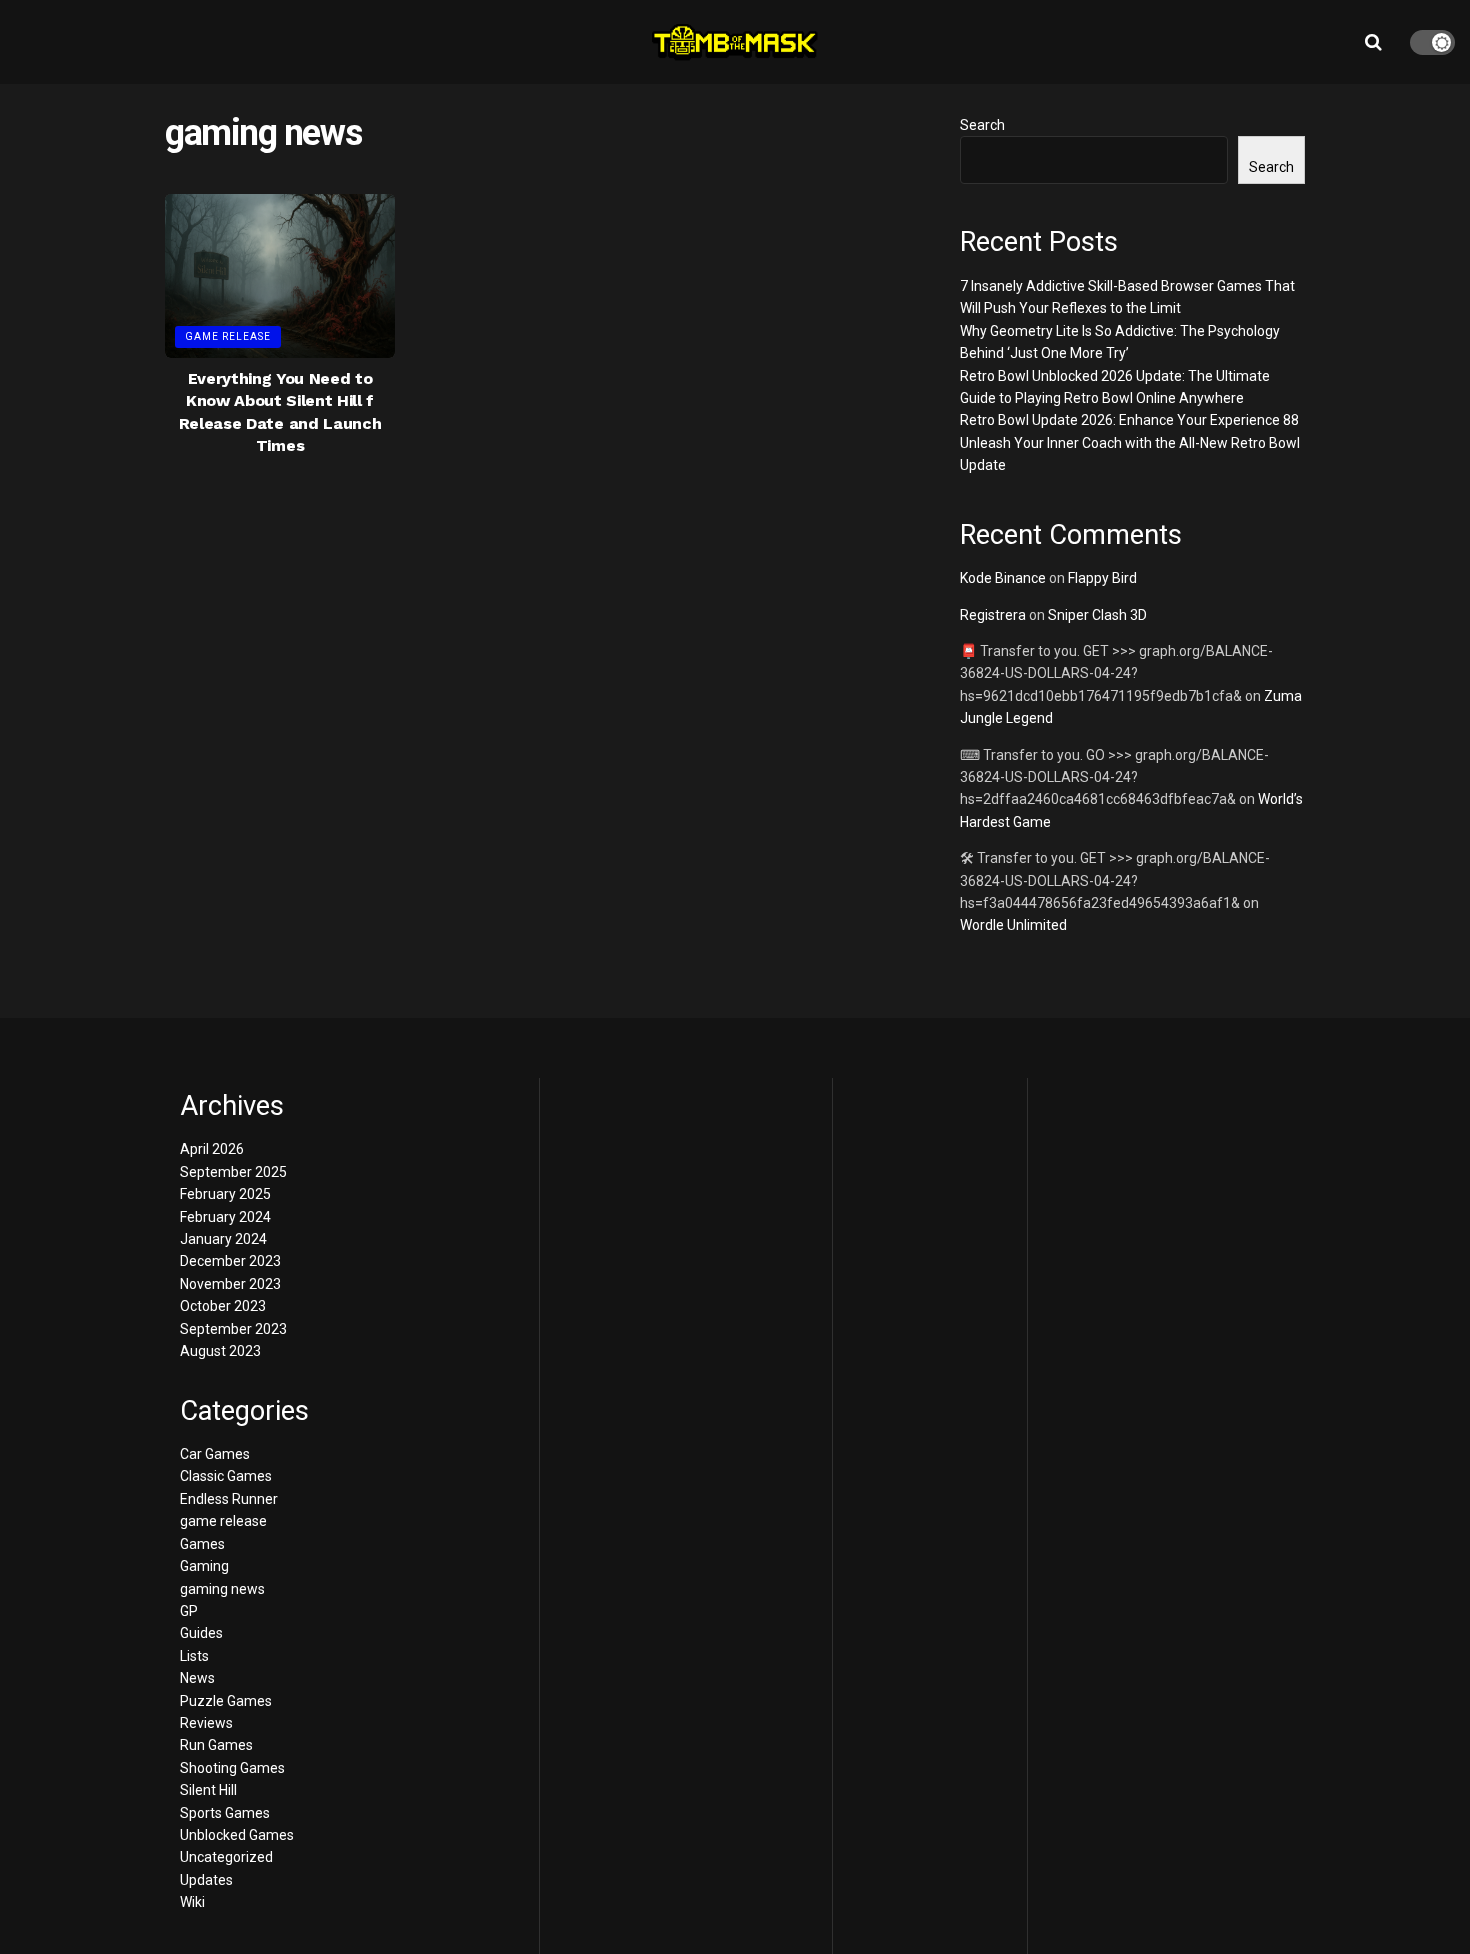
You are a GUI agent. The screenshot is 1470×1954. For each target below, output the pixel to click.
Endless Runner (229, 1499)
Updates (206, 1880)
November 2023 (230, 1284)
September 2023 (233, 1329)
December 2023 (230, 1261)
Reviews (206, 1723)
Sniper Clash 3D (1097, 615)
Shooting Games (232, 1768)
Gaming (204, 1566)
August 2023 (220, 1351)
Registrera (993, 615)
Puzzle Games (226, 1701)
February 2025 (225, 1194)
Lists (194, 1656)
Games (202, 1544)
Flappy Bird (1102, 578)
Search (982, 125)
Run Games (216, 1745)
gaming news (222, 1589)
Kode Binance (1003, 578)
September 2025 (233, 1172)
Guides (201, 1633)
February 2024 (225, 1217)
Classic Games (226, 1476)
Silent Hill (208, 1790)
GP (189, 1611)
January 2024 (223, 1239)
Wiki (192, 1902)
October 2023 (223, 1306)
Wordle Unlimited (1013, 925)
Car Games (215, 1454)
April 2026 (212, 1149)
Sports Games (225, 1813)
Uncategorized (226, 1857)
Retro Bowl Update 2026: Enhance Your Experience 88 (1129, 420)
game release (228, 336)
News (197, 1678)
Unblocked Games (237, 1835)
